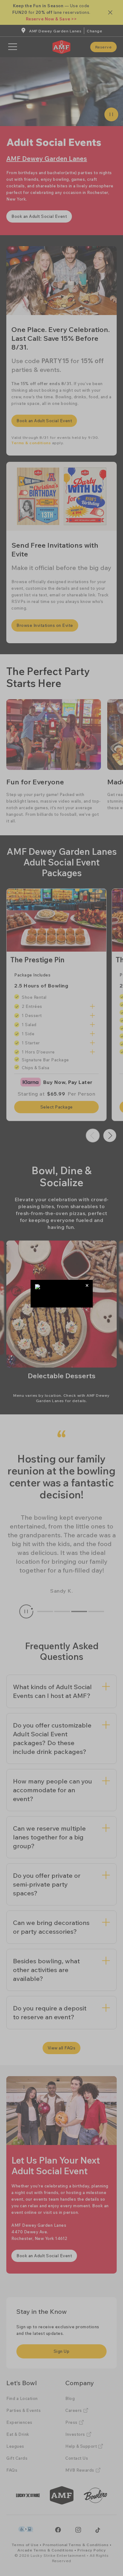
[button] (87, 1285)
